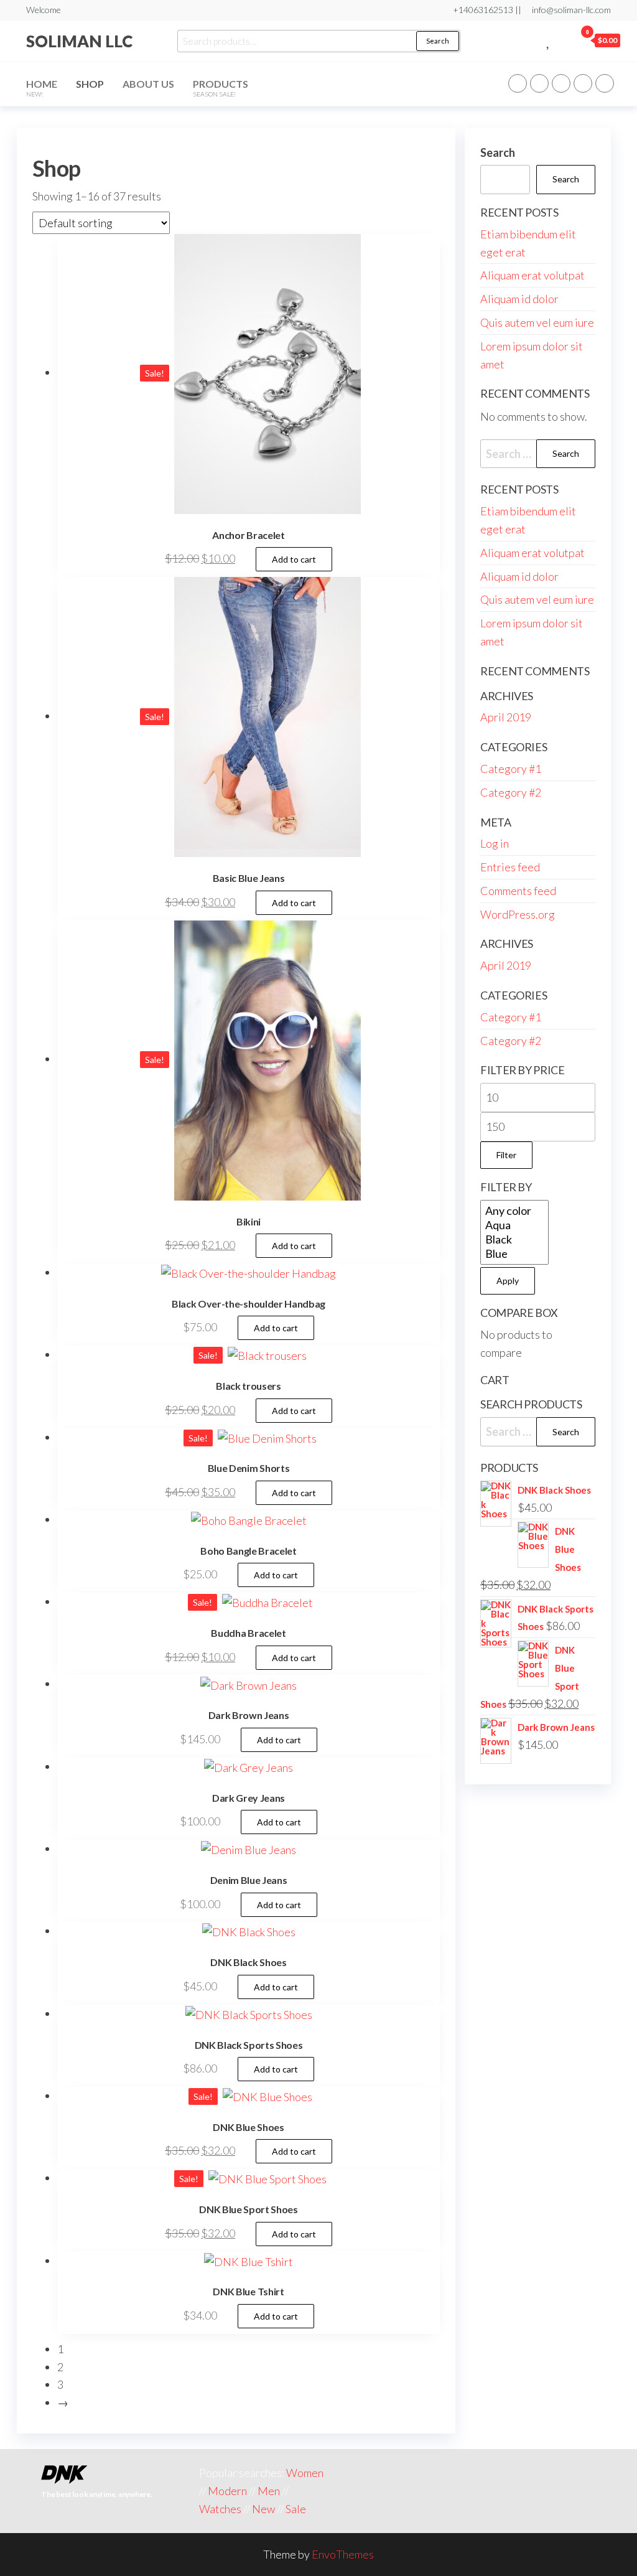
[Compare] (535, 40)
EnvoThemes (343, 2554)
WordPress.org (518, 914)
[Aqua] (514, 1225)
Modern (227, 2491)
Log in (495, 843)
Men (269, 2491)
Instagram (583, 83)
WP (561, 83)
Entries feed (510, 867)
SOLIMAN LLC (79, 41)
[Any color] (514, 1211)
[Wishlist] (549, 40)
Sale (296, 2509)
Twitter (539, 83)
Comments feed (518, 891)
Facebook (518, 83)
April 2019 (506, 717)
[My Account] (563, 40)
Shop (90, 84)
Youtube (605, 83)
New (263, 2509)
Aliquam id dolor (519, 299)
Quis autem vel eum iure (537, 322)
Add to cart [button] (294, 559)
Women (305, 2473)
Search (438, 41)
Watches (220, 2509)
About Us (148, 84)
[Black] (514, 1239)
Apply (508, 1281)
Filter (506, 1155)
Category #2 (511, 792)
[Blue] (514, 1254)
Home (42, 88)
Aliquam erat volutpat (532, 275)
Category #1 (511, 769)
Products (221, 88)
